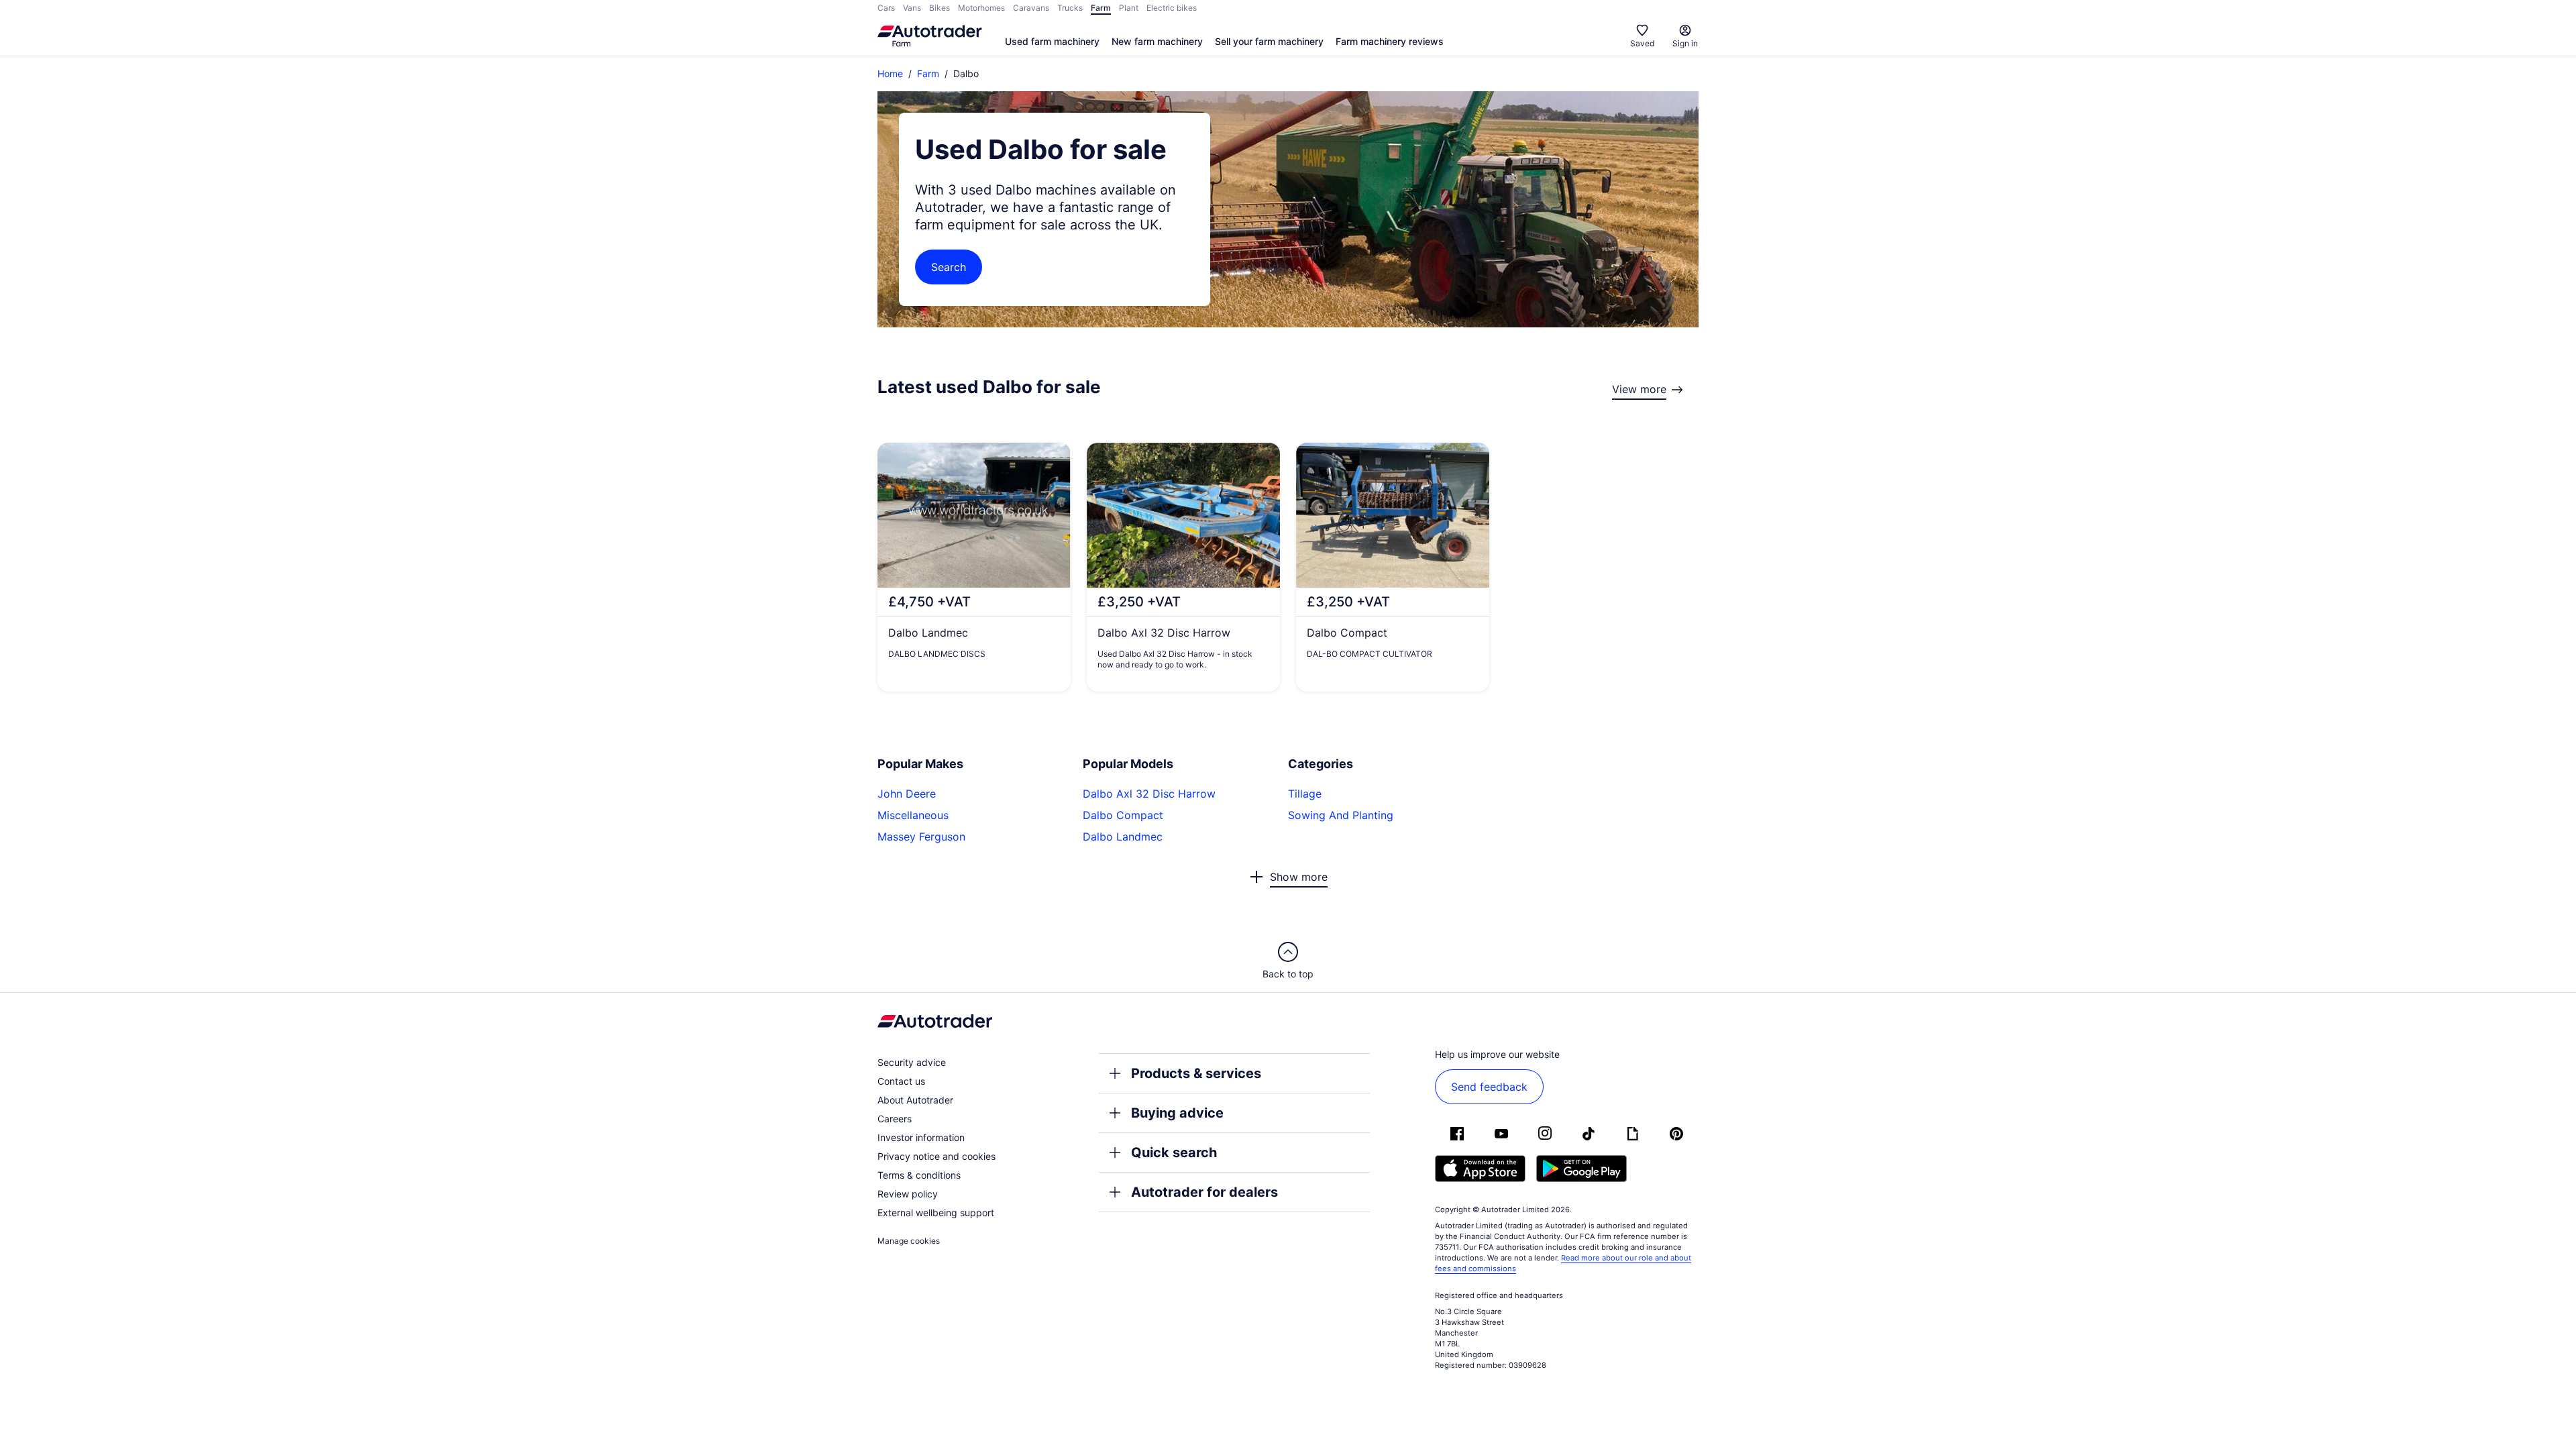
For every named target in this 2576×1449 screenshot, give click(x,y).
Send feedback (1489, 1087)
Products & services (1196, 1073)
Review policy (908, 1194)
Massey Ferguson (921, 837)
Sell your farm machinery (1269, 41)
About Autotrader (915, 1100)
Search (949, 267)
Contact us (901, 1081)
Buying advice (1177, 1113)
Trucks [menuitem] (1070, 8)
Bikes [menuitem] (940, 8)
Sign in (1685, 43)
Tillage (1305, 794)
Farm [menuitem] (1101, 8)
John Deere (907, 794)
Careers (895, 1119)
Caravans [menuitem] (1031, 8)
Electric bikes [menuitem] (1172, 8)
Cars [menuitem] (886, 8)
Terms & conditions (919, 1175)
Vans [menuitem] (912, 8)
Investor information (921, 1137)
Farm (928, 73)
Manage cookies (909, 1241)
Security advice (912, 1062)
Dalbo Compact (1123, 815)
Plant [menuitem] (1129, 8)
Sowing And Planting (1341, 815)
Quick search (1174, 1152)
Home (890, 73)
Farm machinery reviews (1390, 41)
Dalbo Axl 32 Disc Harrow (1149, 794)
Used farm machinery (1052, 41)
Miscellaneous (913, 815)
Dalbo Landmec (1123, 837)
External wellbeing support (936, 1213)
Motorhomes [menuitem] (981, 8)
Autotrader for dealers (1204, 1192)
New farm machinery (1157, 41)
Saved (1642, 43)
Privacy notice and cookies (936, 1156)
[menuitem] (1052, 42)
